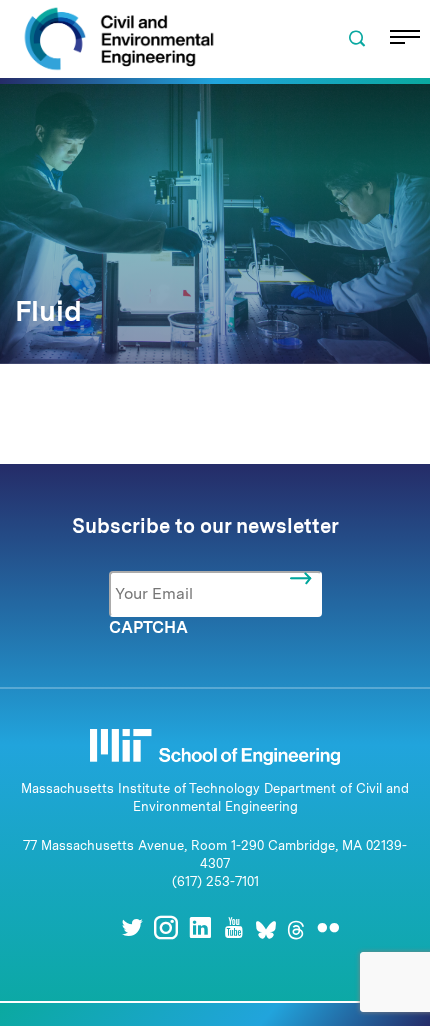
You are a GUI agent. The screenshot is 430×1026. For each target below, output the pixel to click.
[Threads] (296, 927)
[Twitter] (132, 927)
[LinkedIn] (200, 927)
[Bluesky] (266, 927)
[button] (357, 39)
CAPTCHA (148, 627)
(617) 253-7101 (215, 881)
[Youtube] (234, 927)
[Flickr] (328, 927)
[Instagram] (166, 927)
